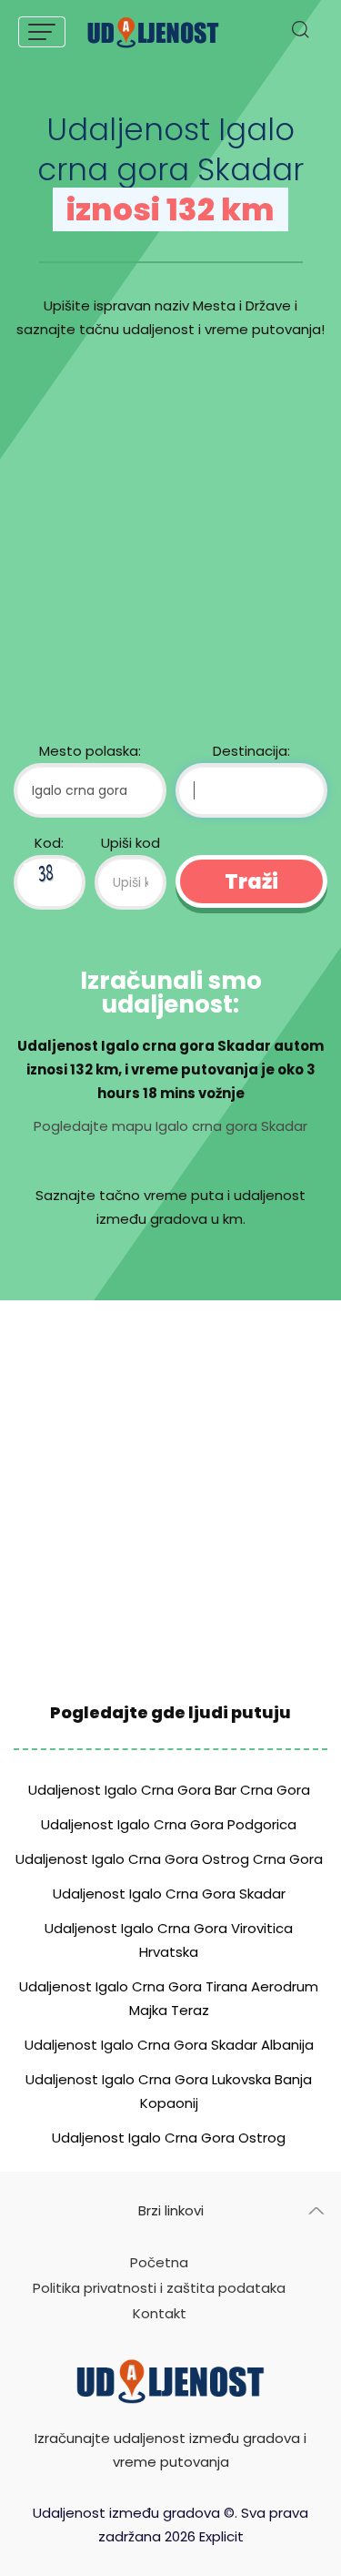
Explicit (221, 2536)
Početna (159, 2262)
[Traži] (300, 35)
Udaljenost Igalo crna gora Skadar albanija (169, 2045)
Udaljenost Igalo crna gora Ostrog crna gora (169, 1859)
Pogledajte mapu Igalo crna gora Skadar (170, 1126)
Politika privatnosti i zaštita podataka (159, 2288)
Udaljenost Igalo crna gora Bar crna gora (169, 1790)
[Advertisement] (170, 545)
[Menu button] (42, 32)
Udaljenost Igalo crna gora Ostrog (169, 2138)
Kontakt (160, 2313)
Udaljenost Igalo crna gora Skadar (169, 1894)
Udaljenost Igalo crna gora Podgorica (169, 1824)
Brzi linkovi (171, 2210)
